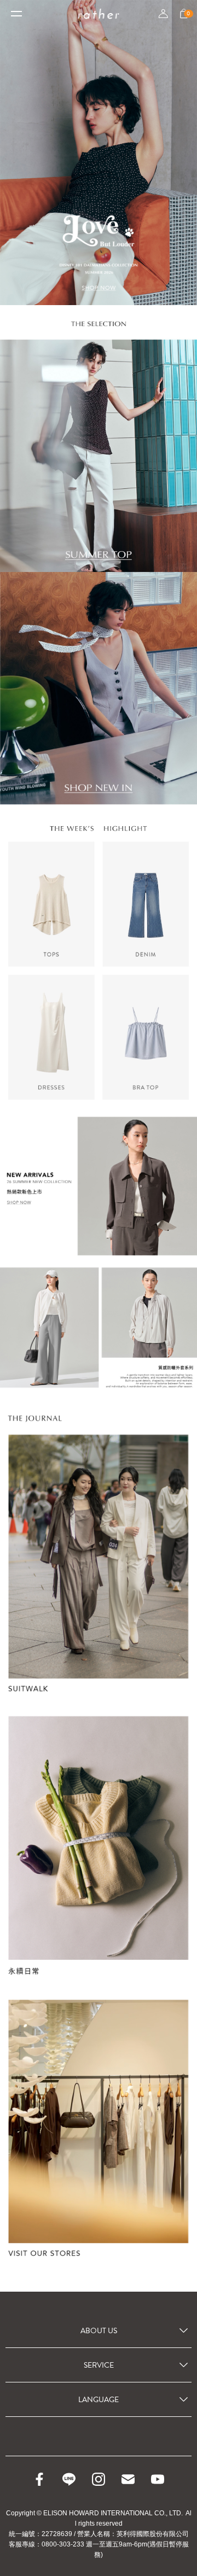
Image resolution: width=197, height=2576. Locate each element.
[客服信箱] (128, 2479)
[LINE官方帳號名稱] (69, 2479)
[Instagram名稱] (99, 2479)
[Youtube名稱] (158, 2479)
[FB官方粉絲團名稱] (39, 2479)
